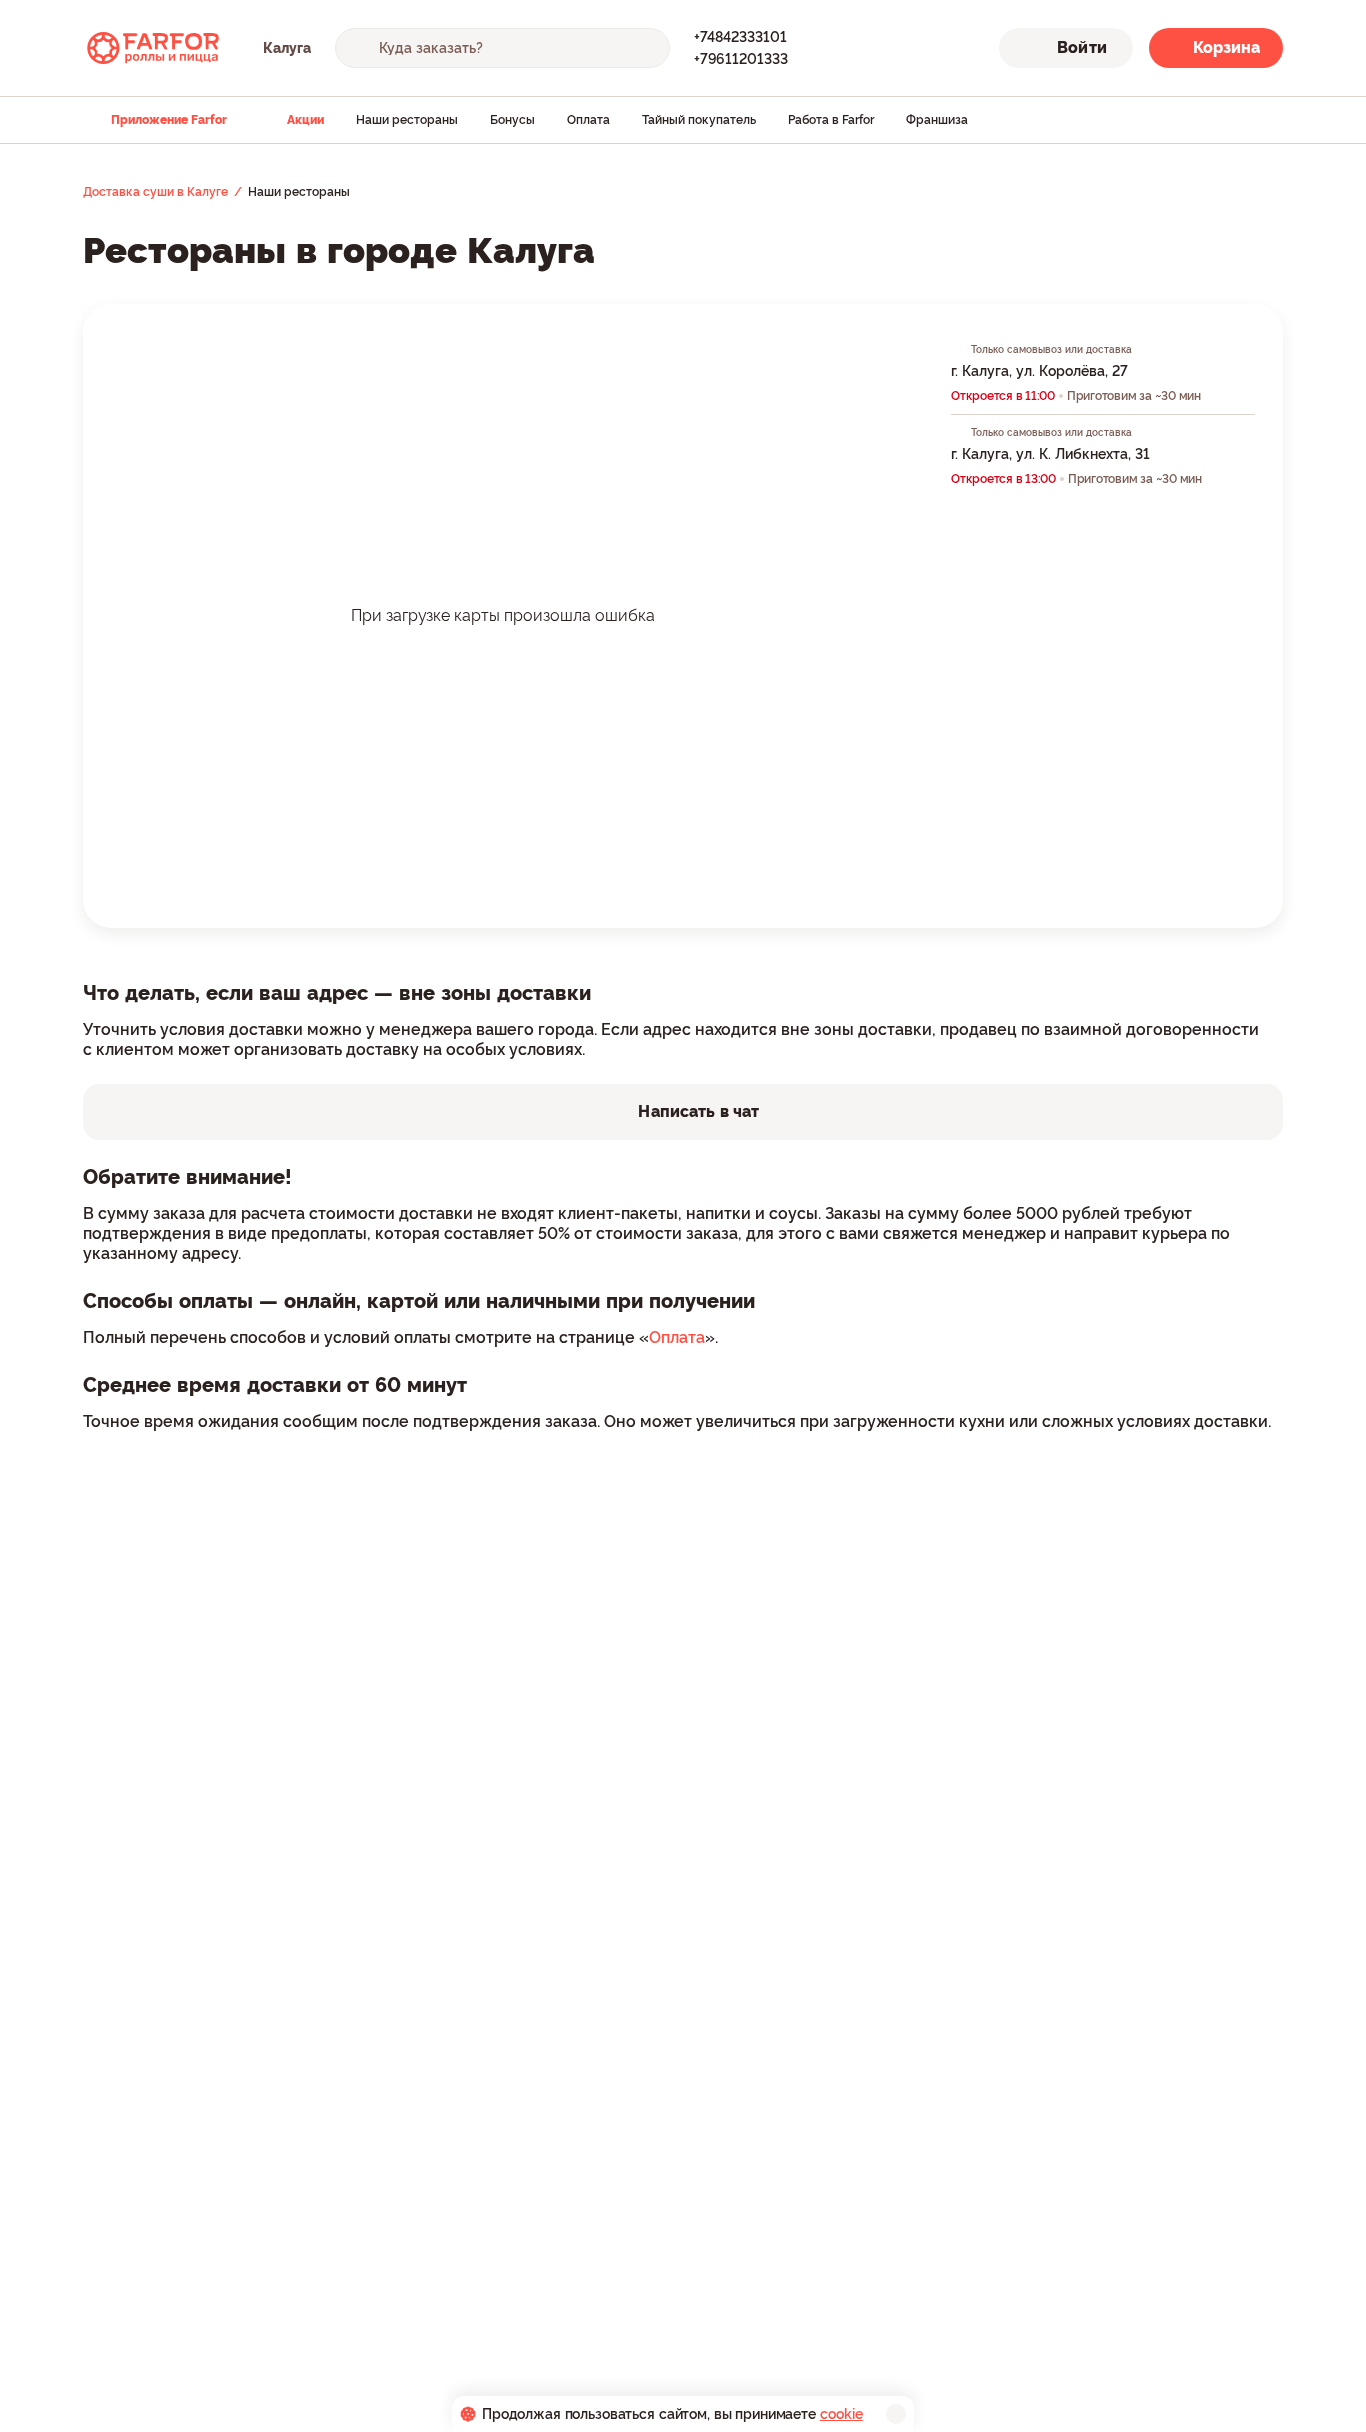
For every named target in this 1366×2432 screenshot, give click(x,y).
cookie (841, 2414)
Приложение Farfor (169, 120)
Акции (305, 120)
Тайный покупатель (699, 120)
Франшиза (937, 120)
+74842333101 (740, 37)
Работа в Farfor (831, 120)
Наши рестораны (407, 120)
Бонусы (512, 120)
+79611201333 (741, 59)
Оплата (588, 120)
